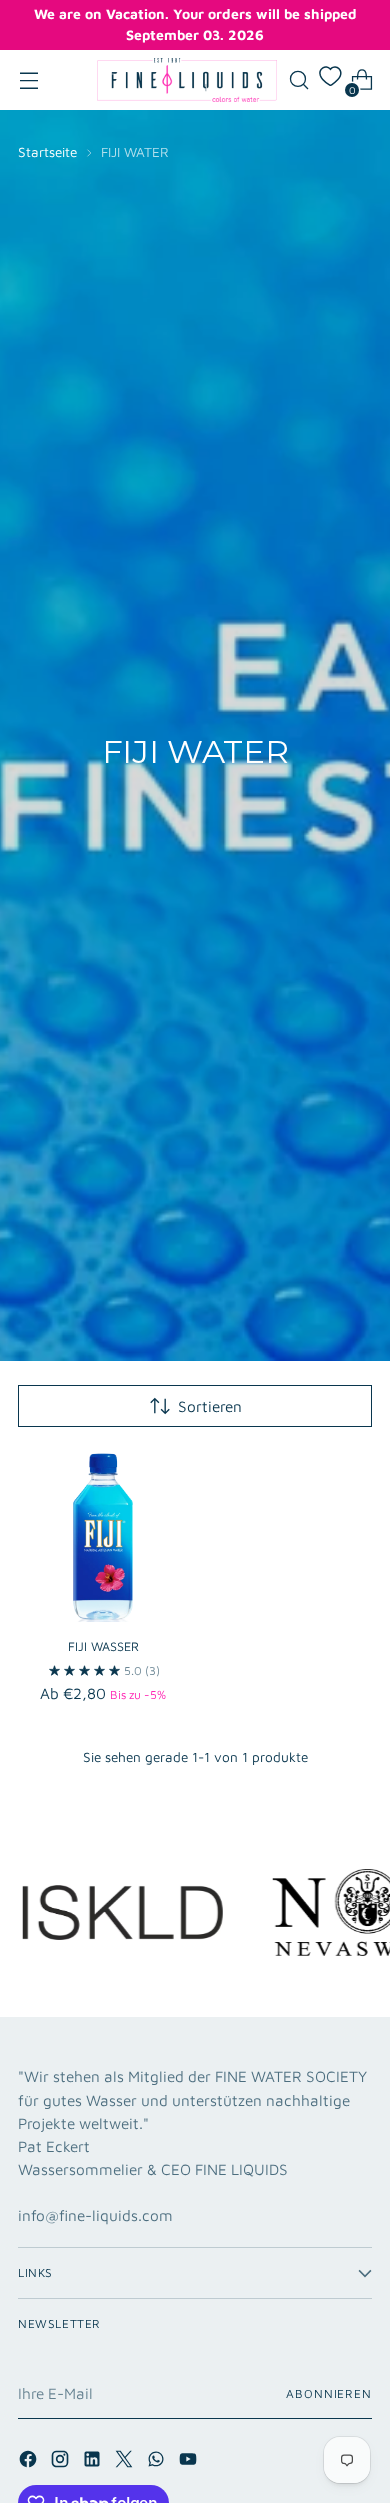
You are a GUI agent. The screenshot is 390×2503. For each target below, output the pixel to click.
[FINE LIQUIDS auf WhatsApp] (158, 2462)
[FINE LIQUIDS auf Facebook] (30, 2462)
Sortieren (210, 1406)
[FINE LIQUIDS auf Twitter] (126, 2462)
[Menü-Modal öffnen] (28, 80)
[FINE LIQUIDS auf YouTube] (190, 2462)
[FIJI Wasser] (103, 1536)
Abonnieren (329, 2393)
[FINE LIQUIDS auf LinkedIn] (94, 2462)
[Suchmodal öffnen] (298, 80)
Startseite (47, 152)
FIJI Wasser (103, 1646)
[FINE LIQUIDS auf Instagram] (62, 2462)
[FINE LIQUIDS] (187, 80)
